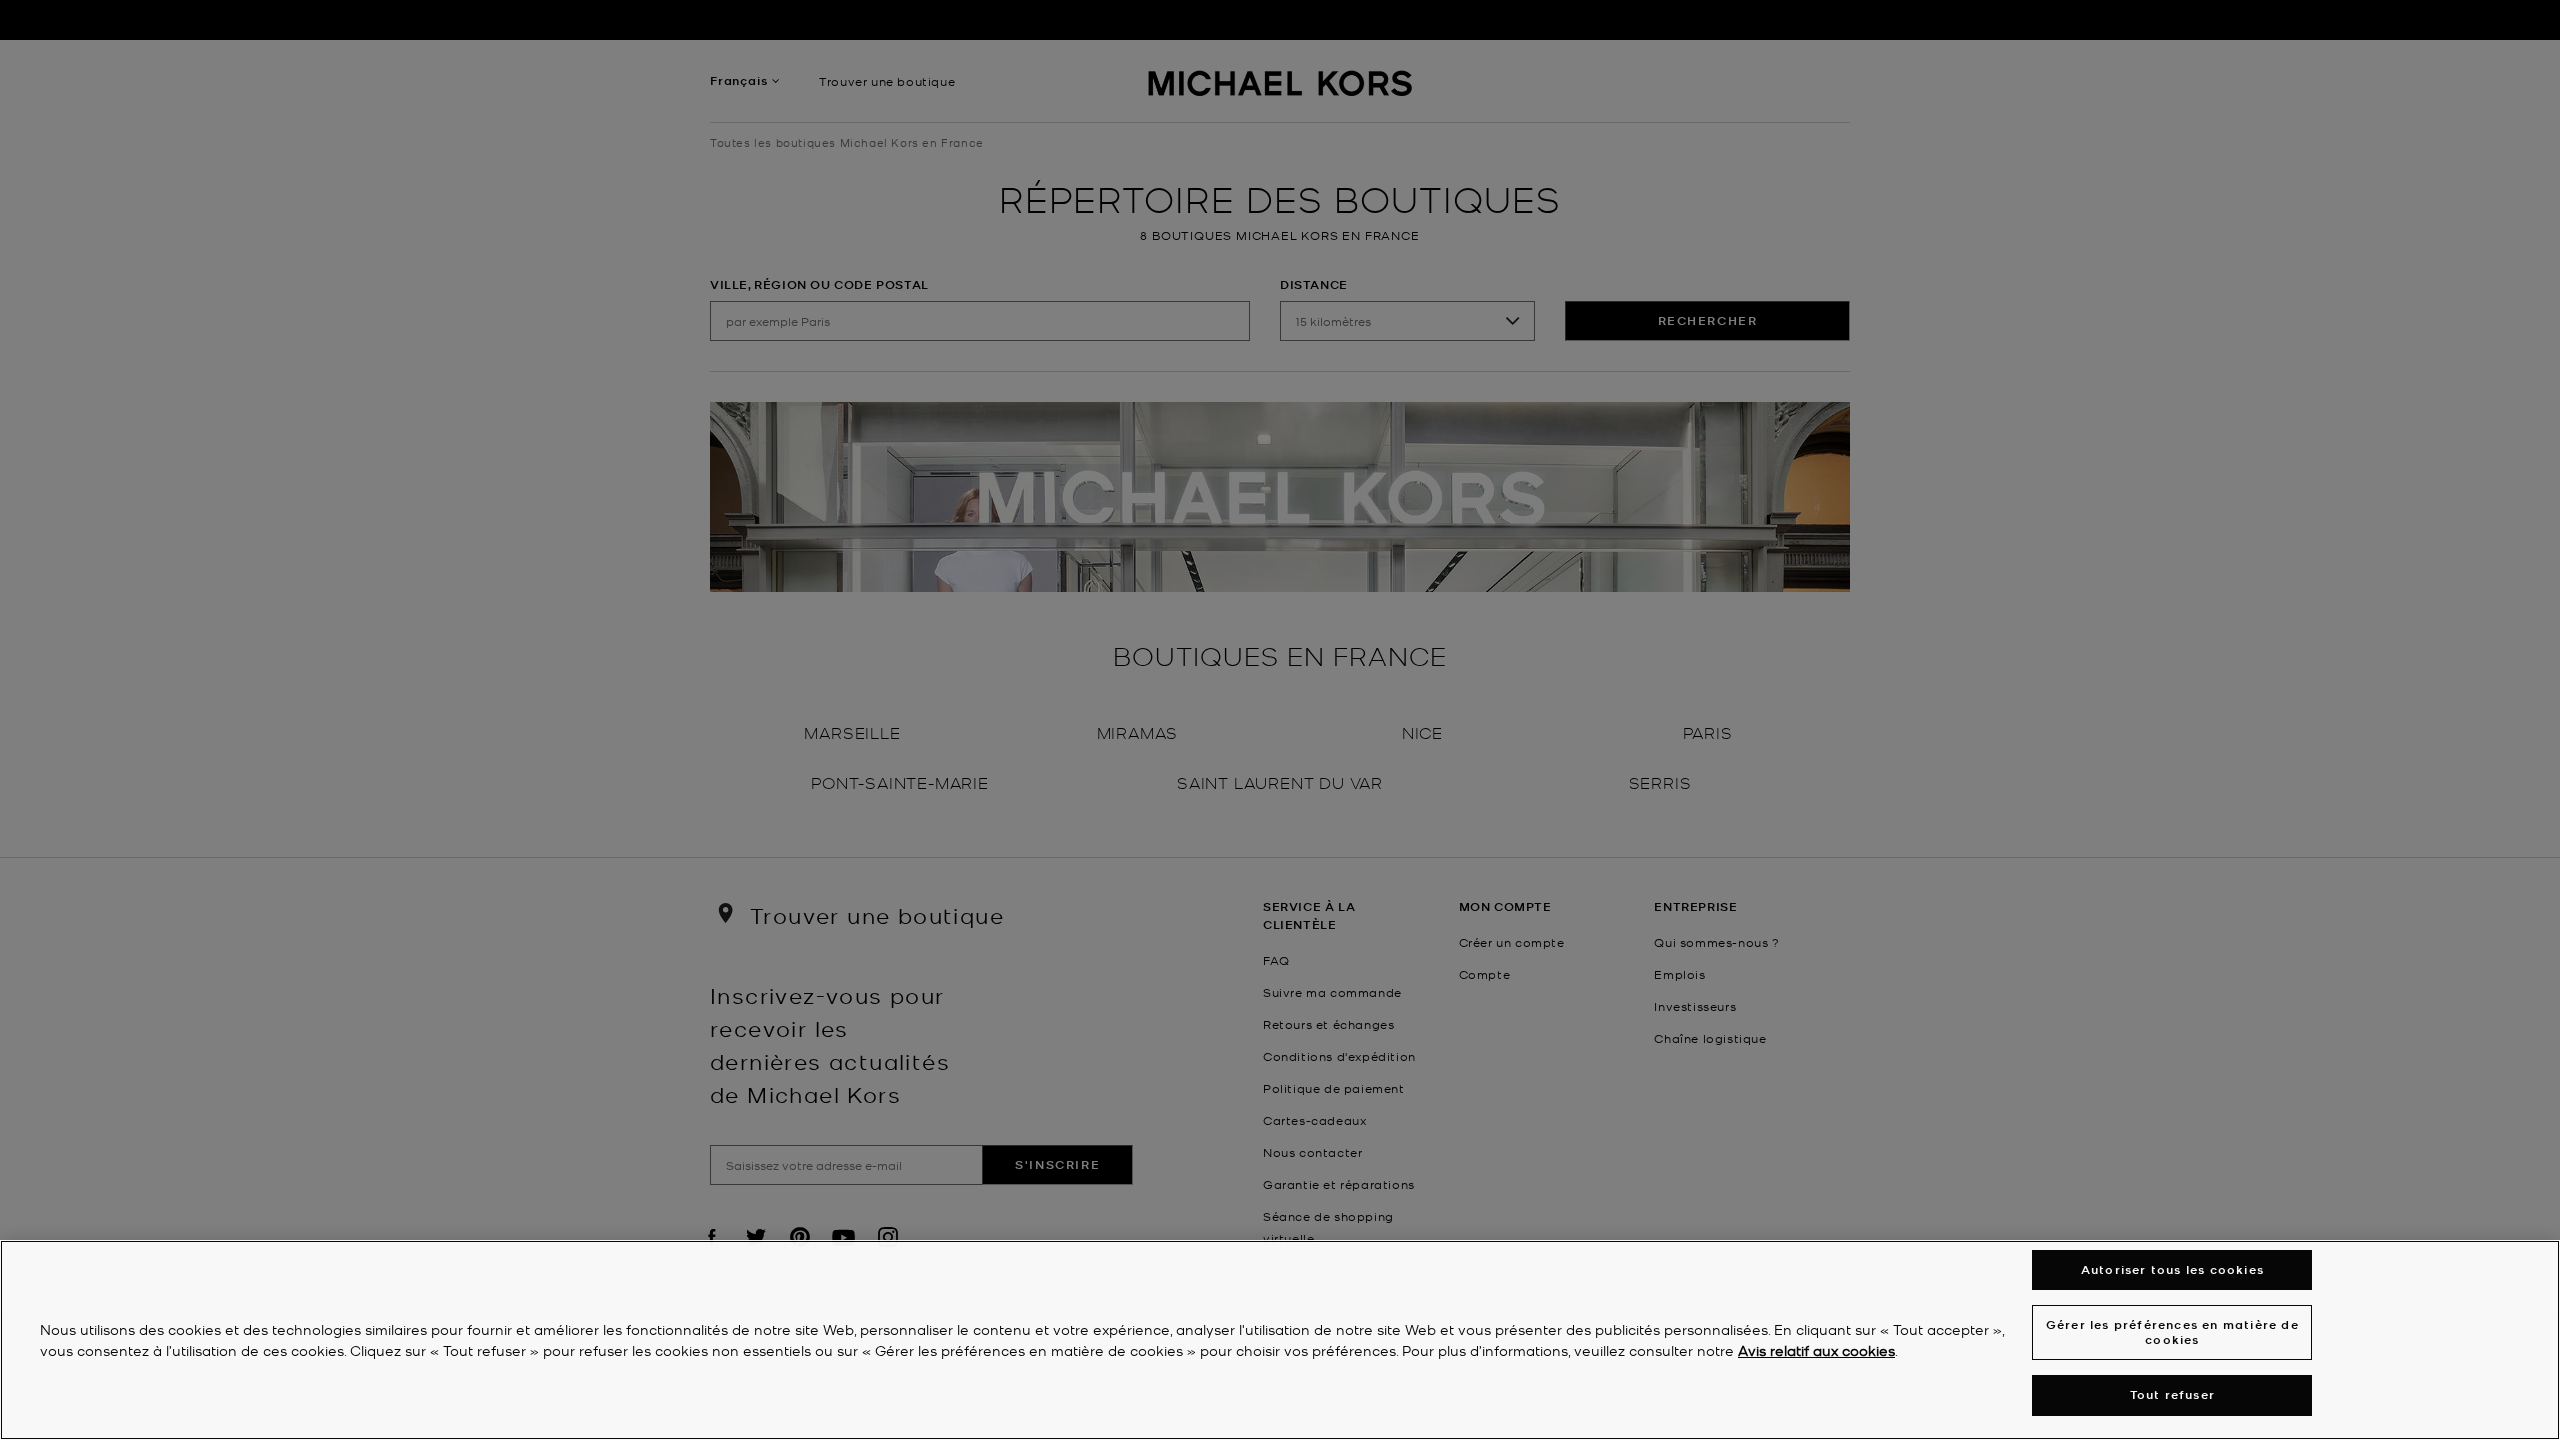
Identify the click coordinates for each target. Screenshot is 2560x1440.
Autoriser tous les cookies (2172, 1269)
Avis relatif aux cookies (1816, 1350)
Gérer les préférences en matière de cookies (2172, 1331)
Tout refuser (2172, 1394)
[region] (1280, 1340)
